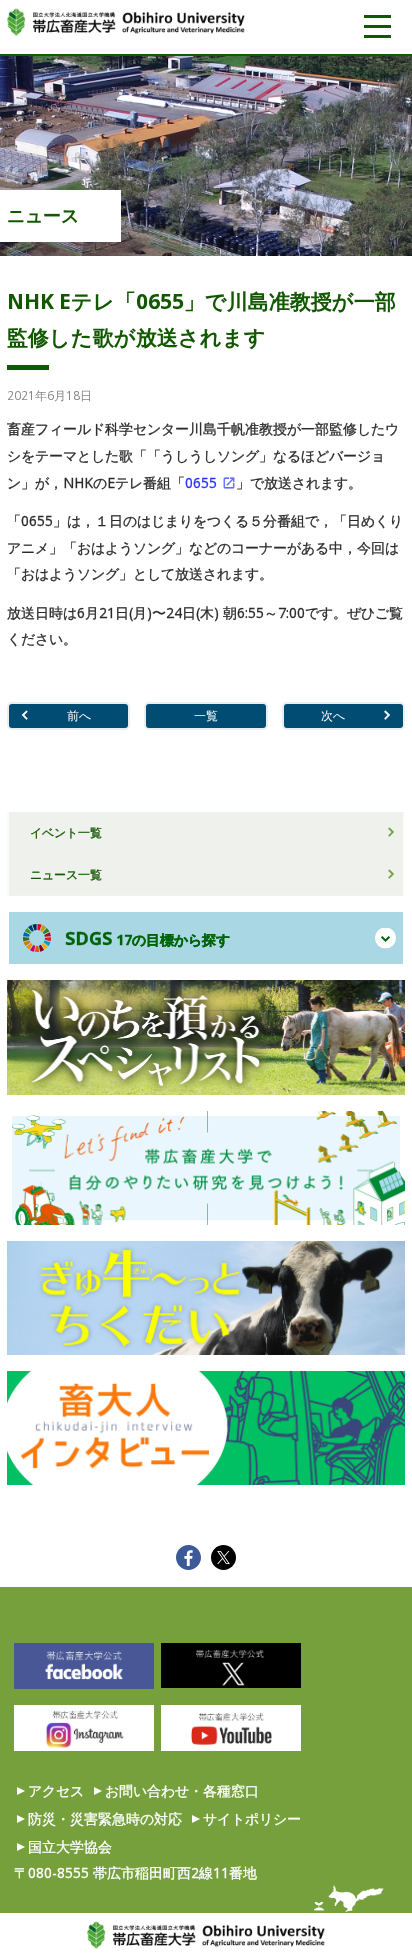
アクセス (56, 1790)
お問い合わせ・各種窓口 (182, 1790)
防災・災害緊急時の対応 (105, 1818)
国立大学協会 (70, 1846)
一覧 (206, 715)
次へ (333, 715)
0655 (201, 482)
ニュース (43, 215)
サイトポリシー (252, 1818)
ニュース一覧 (66, 874)
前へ (79, 715)
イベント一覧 (66, 832)
